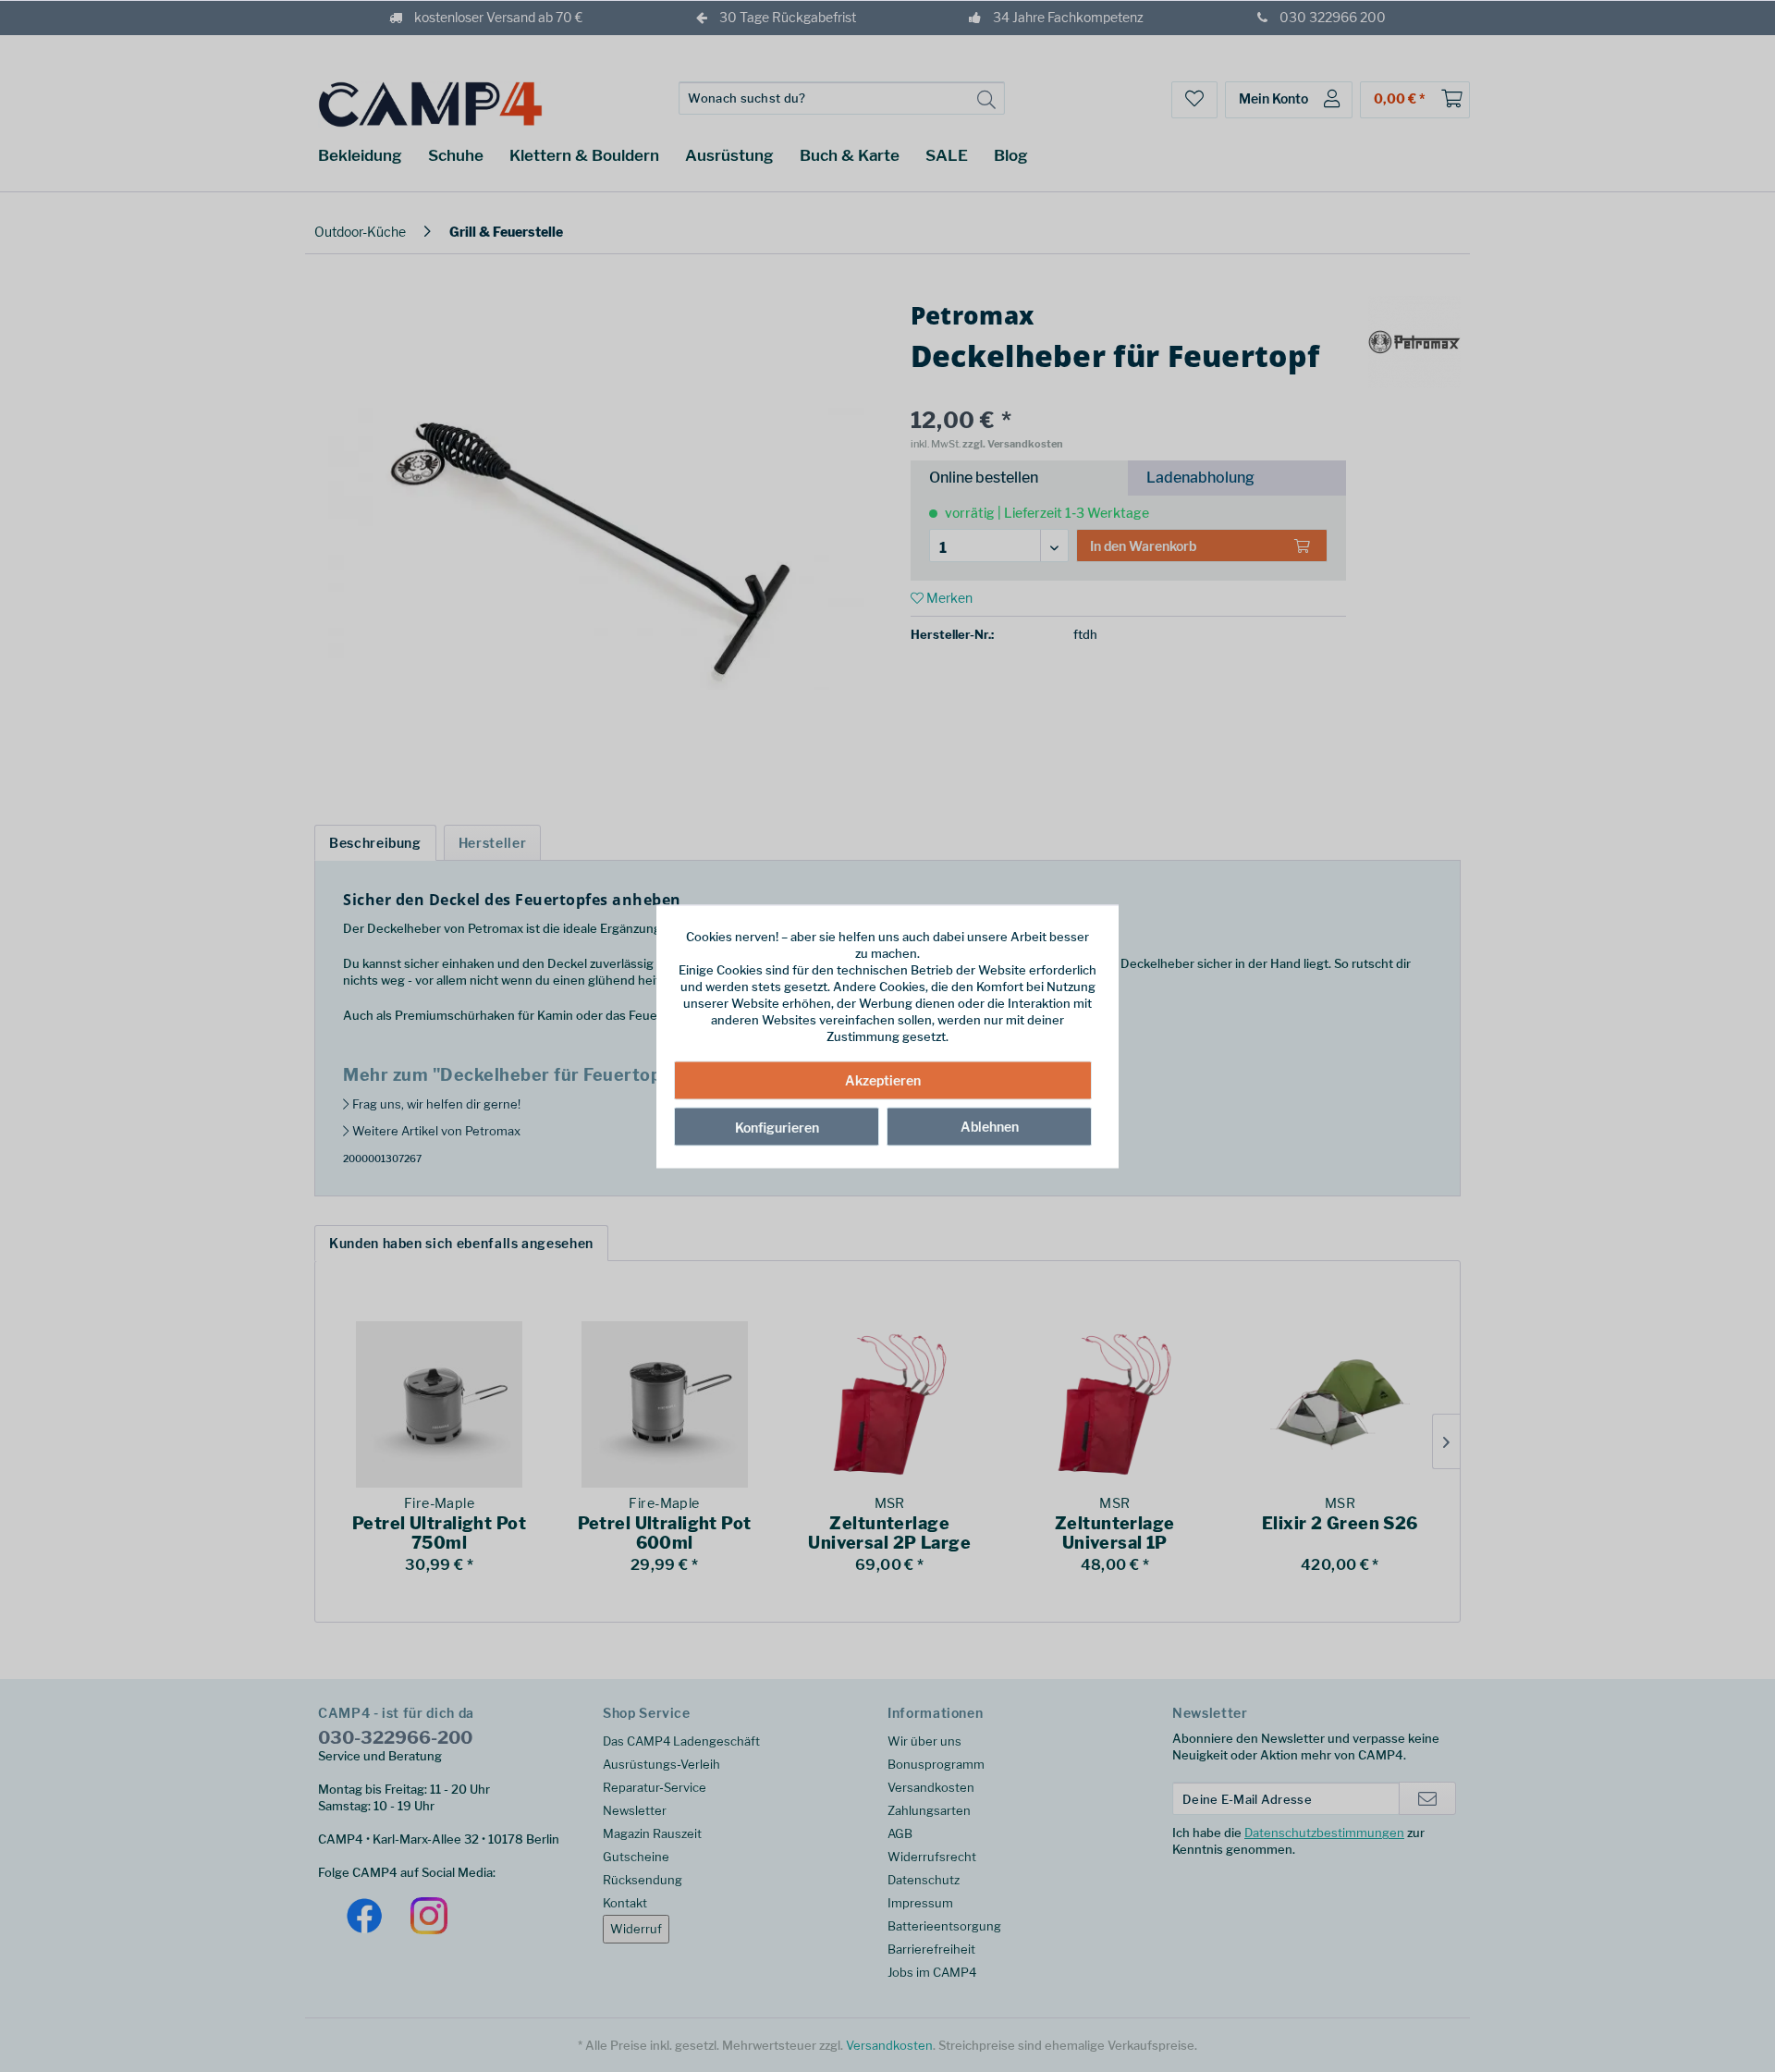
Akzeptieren (883, 1080)
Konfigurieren (777, 1128)
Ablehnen (990, 1127)
